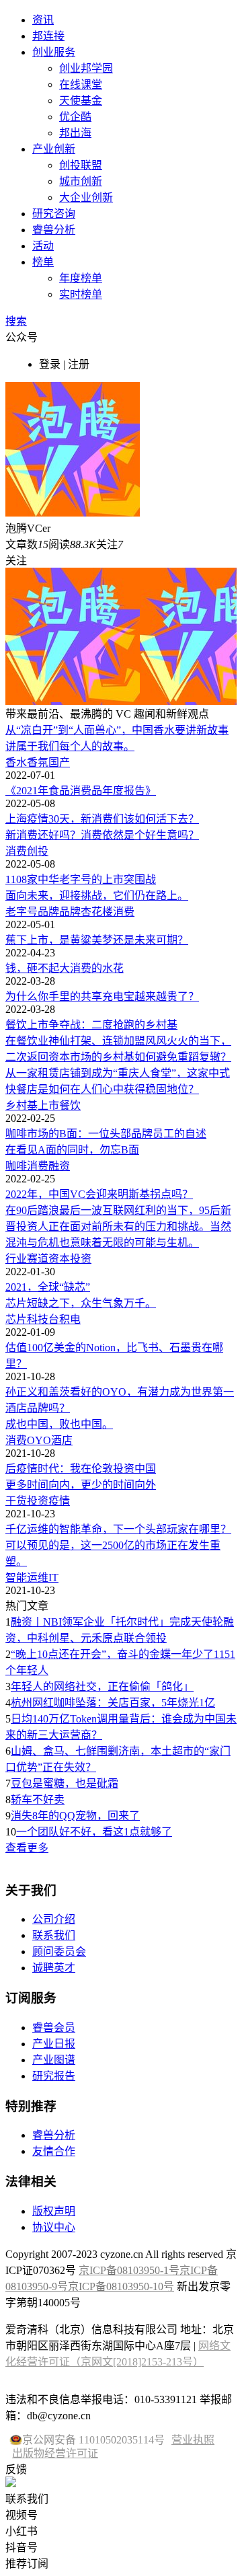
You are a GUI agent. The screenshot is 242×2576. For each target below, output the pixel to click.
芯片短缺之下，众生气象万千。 (81, 1303)
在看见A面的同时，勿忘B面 (72, 1150)
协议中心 (54, 2227)
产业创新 (54, 149)
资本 (59, 1259)
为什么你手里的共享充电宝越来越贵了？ (102, 996)
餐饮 (70, 1105)
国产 (59, 762)
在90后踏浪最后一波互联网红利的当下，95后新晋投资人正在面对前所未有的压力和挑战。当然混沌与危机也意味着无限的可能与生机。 (118, 1226)
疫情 (59, 1501)
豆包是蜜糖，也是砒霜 (65, 1783)
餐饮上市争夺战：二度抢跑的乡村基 (91, 1025)
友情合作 (54, 2151)
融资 (59, 1166)
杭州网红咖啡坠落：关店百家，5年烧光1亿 (113, 1703)
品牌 (70, 912)
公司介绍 (54, 1919)
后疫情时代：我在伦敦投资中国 (81, 1469)
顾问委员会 (59, 1952)
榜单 (43, 262)
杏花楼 (97, 912)
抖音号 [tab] (22, 2547)
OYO (39, 1440)
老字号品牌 (32, 912)
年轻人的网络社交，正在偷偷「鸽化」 (102, 1687)
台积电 (65, 1319)
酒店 (62, 1440)
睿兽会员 (54, 2028)
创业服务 (54, 52)
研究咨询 (54, 214)
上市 (48, 1105)
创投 (38, 851)
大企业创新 (86, 197)
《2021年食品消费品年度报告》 (81, 791)
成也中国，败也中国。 (59, 1424)
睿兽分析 (54, 230)
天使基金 (81, 101)
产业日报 (54, 2044)
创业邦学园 (86, 68)
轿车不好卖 (38, 1800)
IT (53, 1578)
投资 (81, 1259)
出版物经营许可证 (55, 2453)
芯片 (16, 1319)
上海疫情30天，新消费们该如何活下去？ (102, 819)
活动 (43, 246)
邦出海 (75, 133)
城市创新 (81, 181)
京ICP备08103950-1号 (129, 2270)
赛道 (38, 1259)
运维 (38, 1578)
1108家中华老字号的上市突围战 (81, 879)
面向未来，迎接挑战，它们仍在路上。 (97, 896)
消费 (16, 851)
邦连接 (48, 36)
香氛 (38, 762)
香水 (16, 762)
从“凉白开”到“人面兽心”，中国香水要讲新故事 (117, 730)
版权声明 (54, 2211)
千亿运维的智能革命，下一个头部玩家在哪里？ (118, 1529)
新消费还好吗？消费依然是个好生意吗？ (102, 835)
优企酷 (75, 117)
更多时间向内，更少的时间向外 (81, 1485)
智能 (16, 1578)
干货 (16, 1501)
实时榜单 (81, 294)
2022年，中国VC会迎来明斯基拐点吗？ (99, 1194)
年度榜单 (81, 278)
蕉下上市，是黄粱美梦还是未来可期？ (97, 940)
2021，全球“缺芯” (48, 1287)
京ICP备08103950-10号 (121, 2286)
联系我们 (54, 1935)
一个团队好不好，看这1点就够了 (94, 1832)
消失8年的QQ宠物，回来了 (75, 1816)
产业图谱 (54, 2060)
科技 (38, 1319)
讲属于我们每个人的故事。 (70, 746)
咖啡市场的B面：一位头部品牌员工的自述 (106, 1134)
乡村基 (22, 1105)
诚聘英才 (54, 1968)
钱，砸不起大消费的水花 (65, 968)
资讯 (43, 20)
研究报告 (54, 2076)
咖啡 (16, 1166)
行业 (16, 1259)
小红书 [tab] (22, 2531)
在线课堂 (81, 84)
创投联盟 (81, 165)
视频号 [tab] (22, 2515)
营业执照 (193, 2440)
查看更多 (27, 1848)
